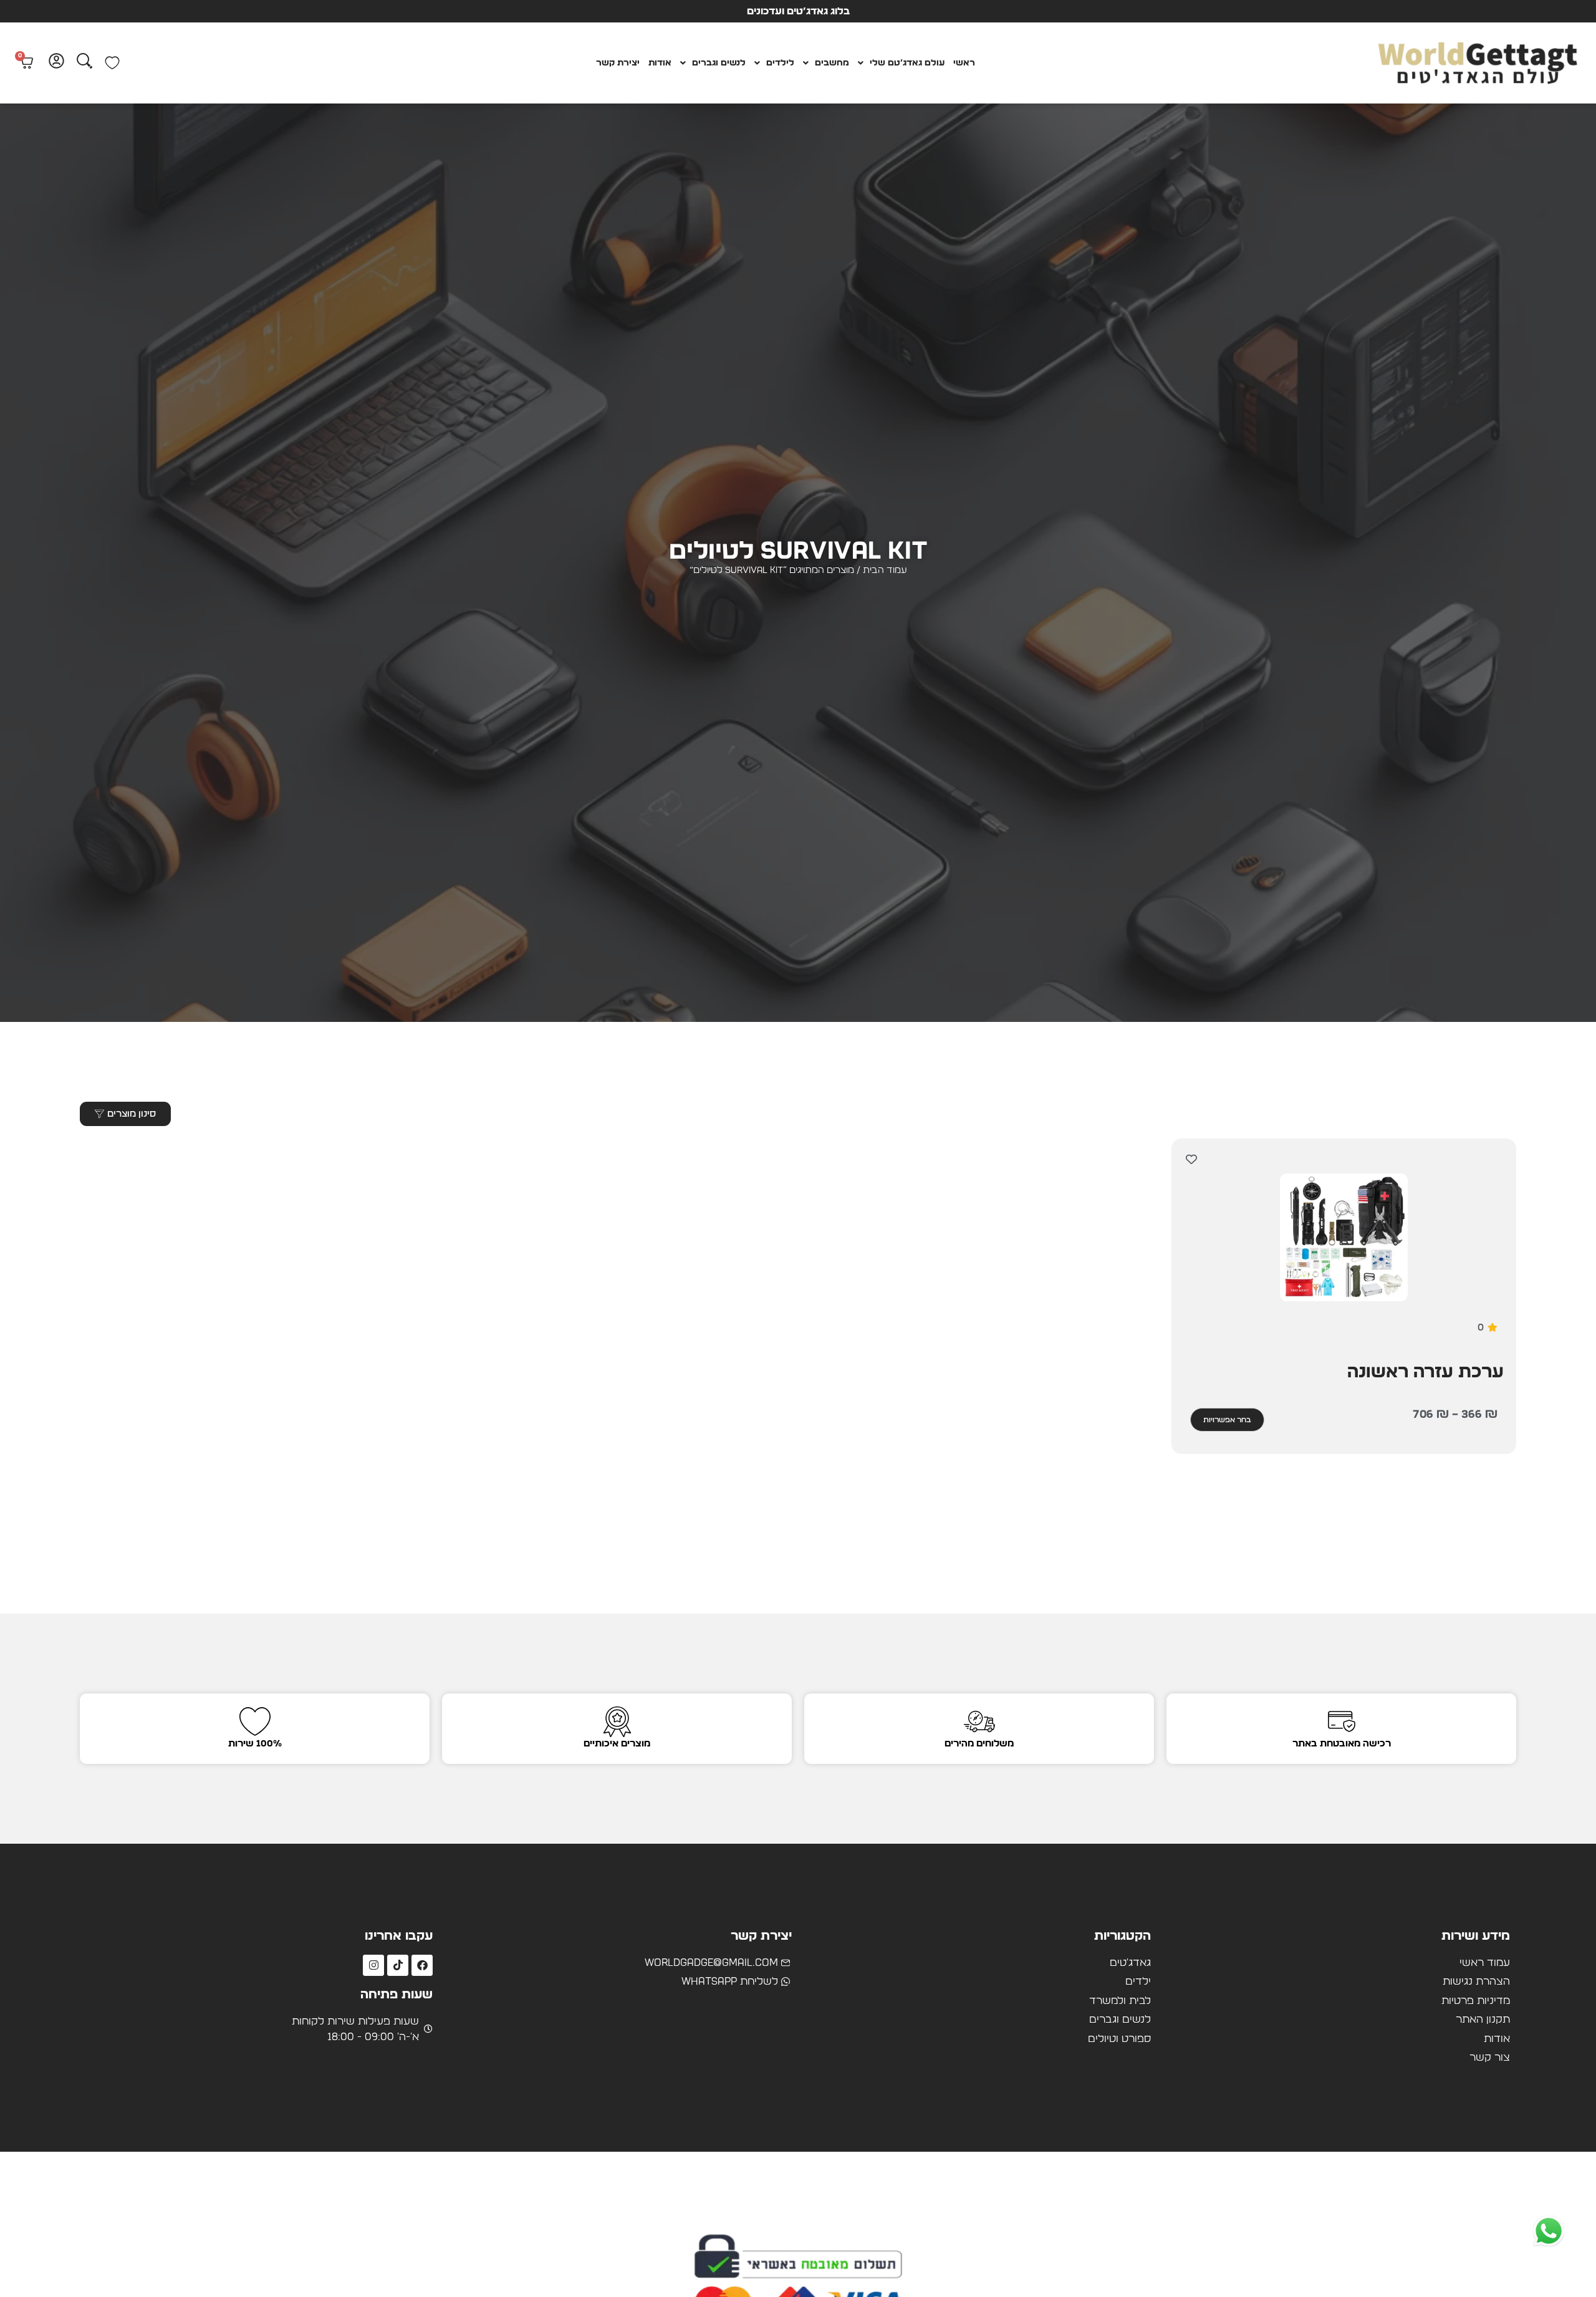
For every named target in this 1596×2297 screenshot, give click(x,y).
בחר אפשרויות (1227, 1420)
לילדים (780, 63)
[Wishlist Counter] (112, 63)
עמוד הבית (885, 570)
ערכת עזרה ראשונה (1425, 1372)
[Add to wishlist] (1192, 1159)
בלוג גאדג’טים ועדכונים (798, 11)
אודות (660, 63)
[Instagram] (373, 1965)
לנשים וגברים (719, 63)
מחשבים (832, 63)
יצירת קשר (618, 63)
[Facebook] (422, 1965)
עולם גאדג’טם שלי (907, 63)
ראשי (964, 63)
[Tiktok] (398, 1965)
